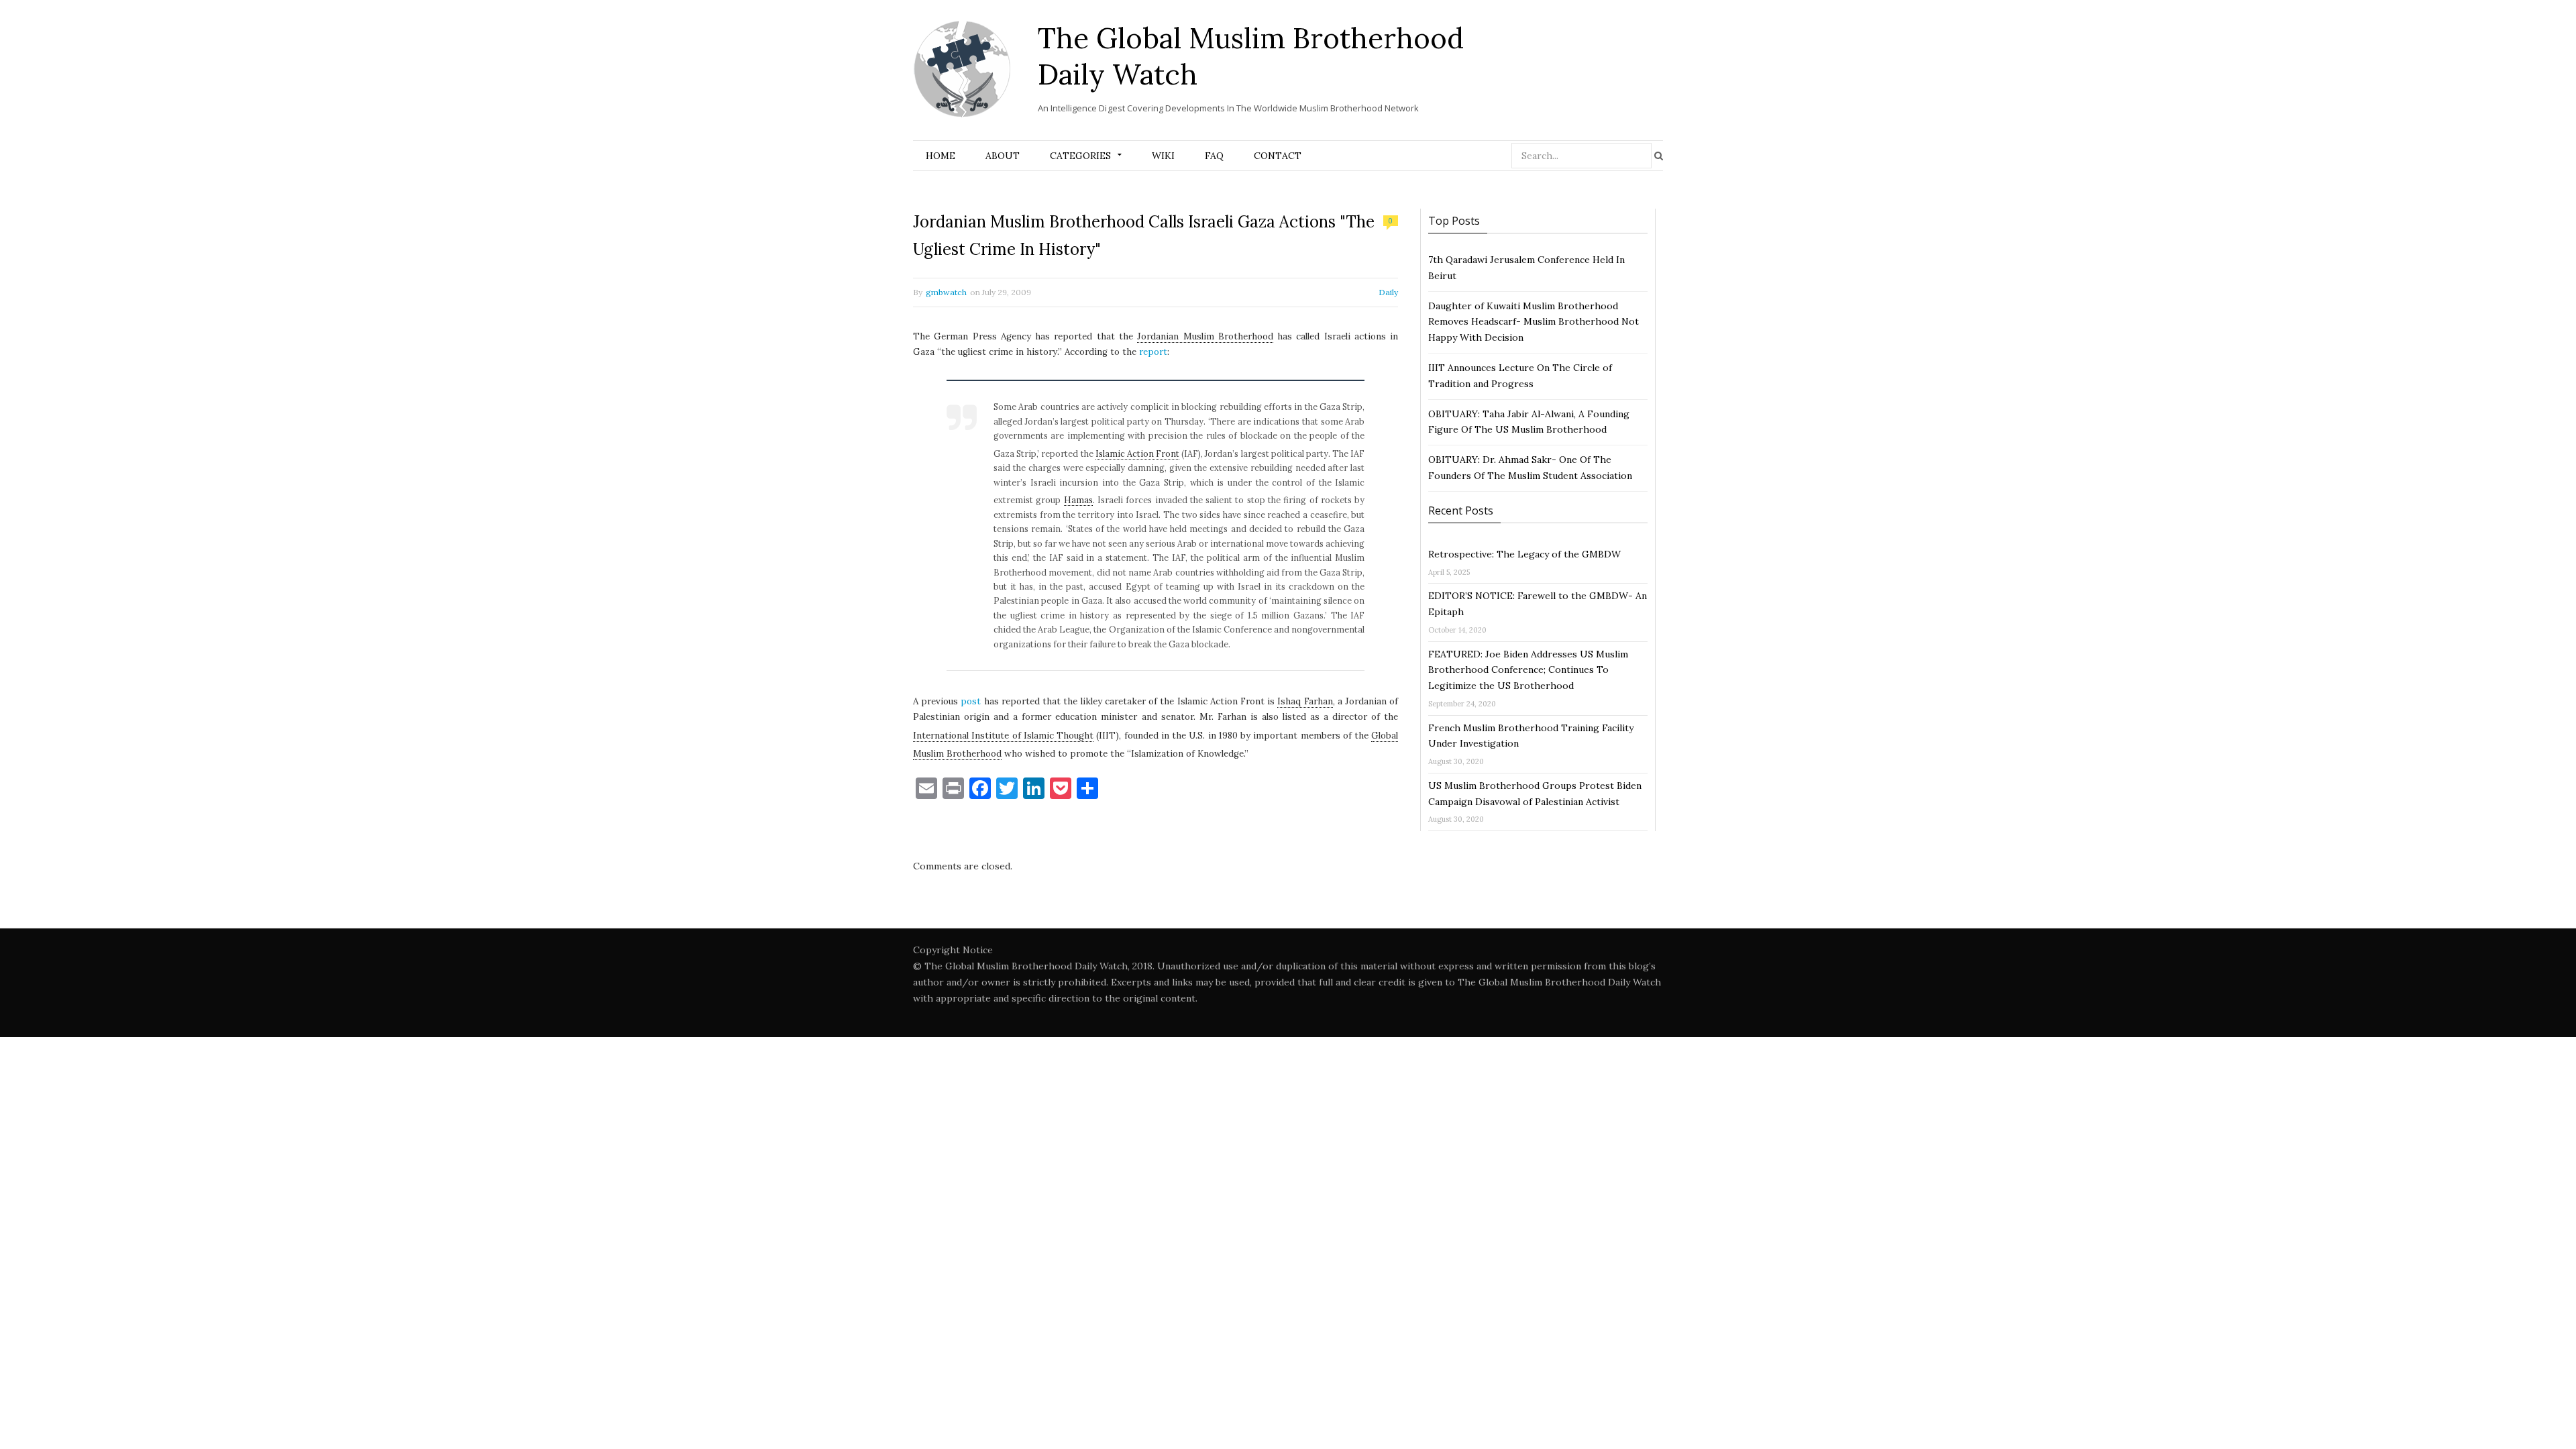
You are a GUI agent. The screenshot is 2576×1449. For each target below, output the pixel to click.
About (1003, 156)
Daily (1388, 292)
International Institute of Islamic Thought (1003, 736)
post (971, 701)
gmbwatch (946, 292)
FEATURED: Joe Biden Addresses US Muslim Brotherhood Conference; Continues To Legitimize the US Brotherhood (1528, 670)
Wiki (1163, 156)
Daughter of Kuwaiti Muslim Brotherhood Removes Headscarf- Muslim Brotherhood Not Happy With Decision (1534, 322)
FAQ (1214, 156)
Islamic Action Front (1137, 453)
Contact (1278, 156)
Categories (1080, 156)
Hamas (1078, 500)
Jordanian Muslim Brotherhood (1205, 336)
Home (941, 156)
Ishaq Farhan (1305, 701)
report (1153, 352)
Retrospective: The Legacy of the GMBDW (1524, 554)
